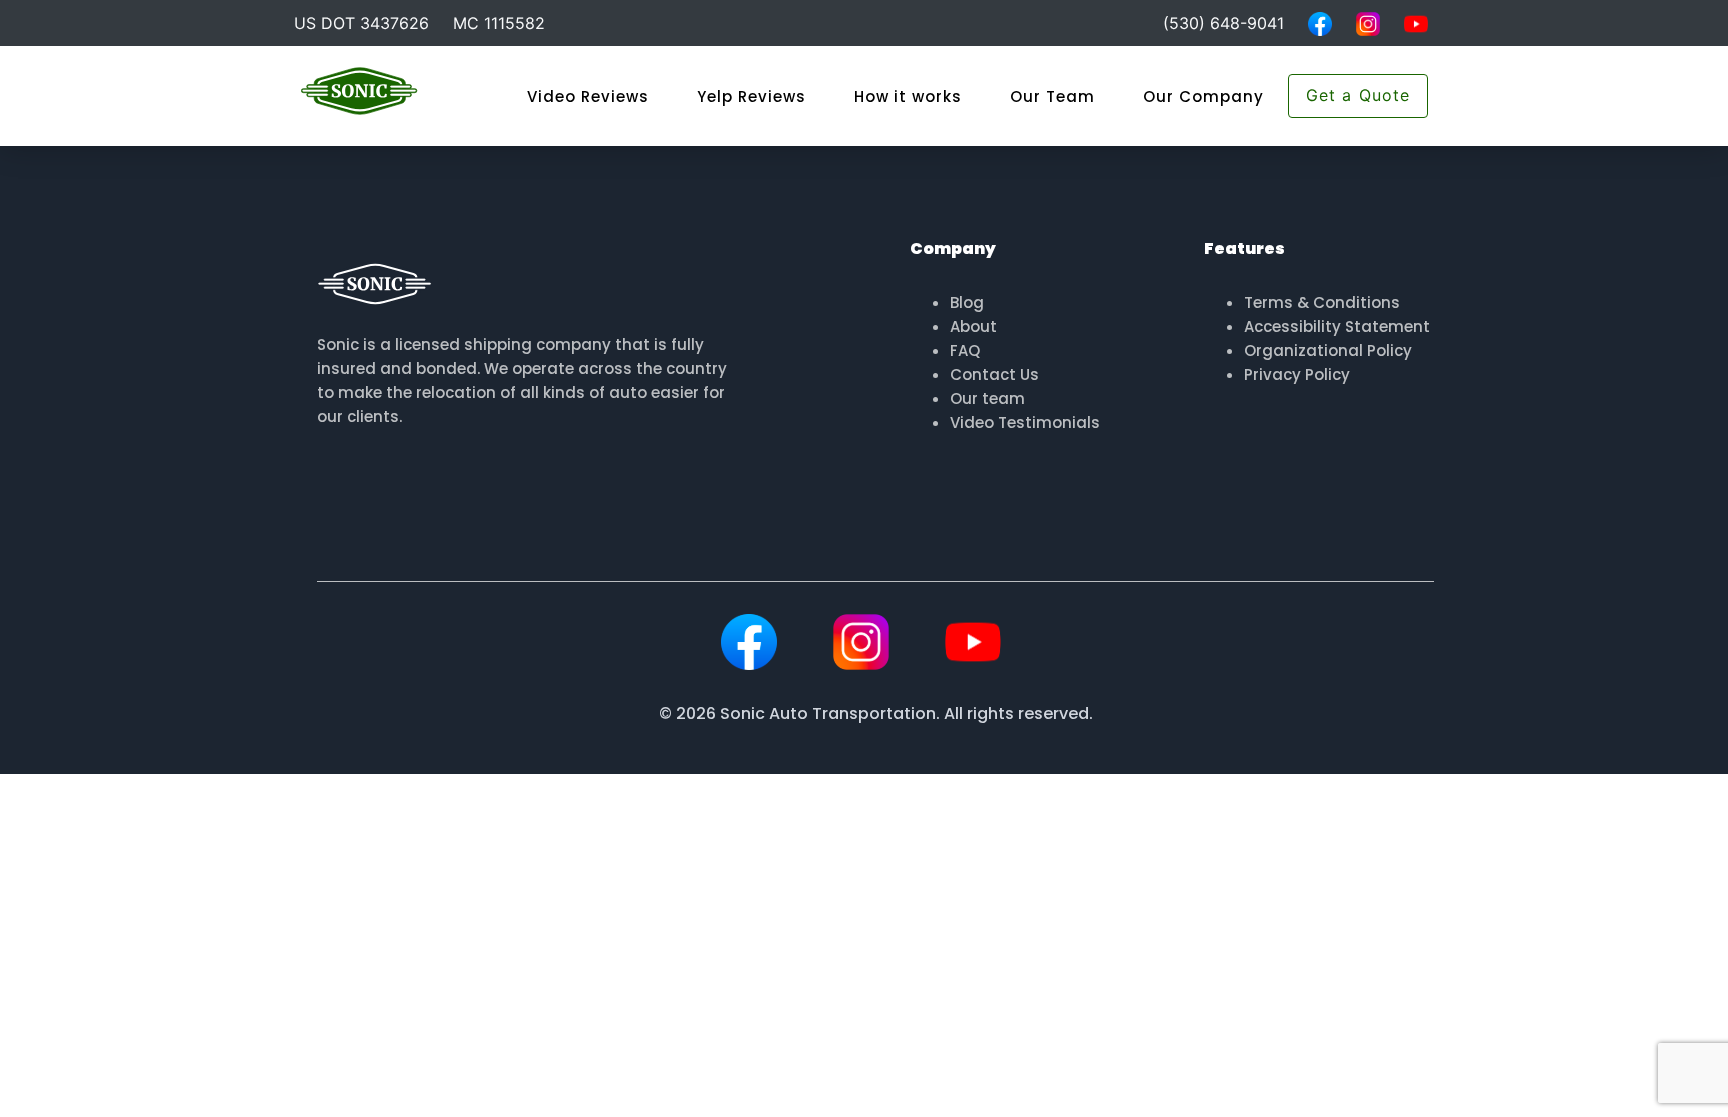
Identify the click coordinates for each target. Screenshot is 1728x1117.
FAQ (965, 350)
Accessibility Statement (1337, 326)
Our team (987, 398)
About (973, 326)
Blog (967, 302)
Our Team (1052, 96)
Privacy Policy (1297, 374)
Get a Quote (1358, 95)
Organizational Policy (1328, 350)
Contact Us (994, 374)
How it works (908, 96)
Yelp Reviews (751, 96)
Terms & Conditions (1322, 302)
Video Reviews (588, 96)
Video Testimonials (1025, 422)
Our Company (1203, 96)
